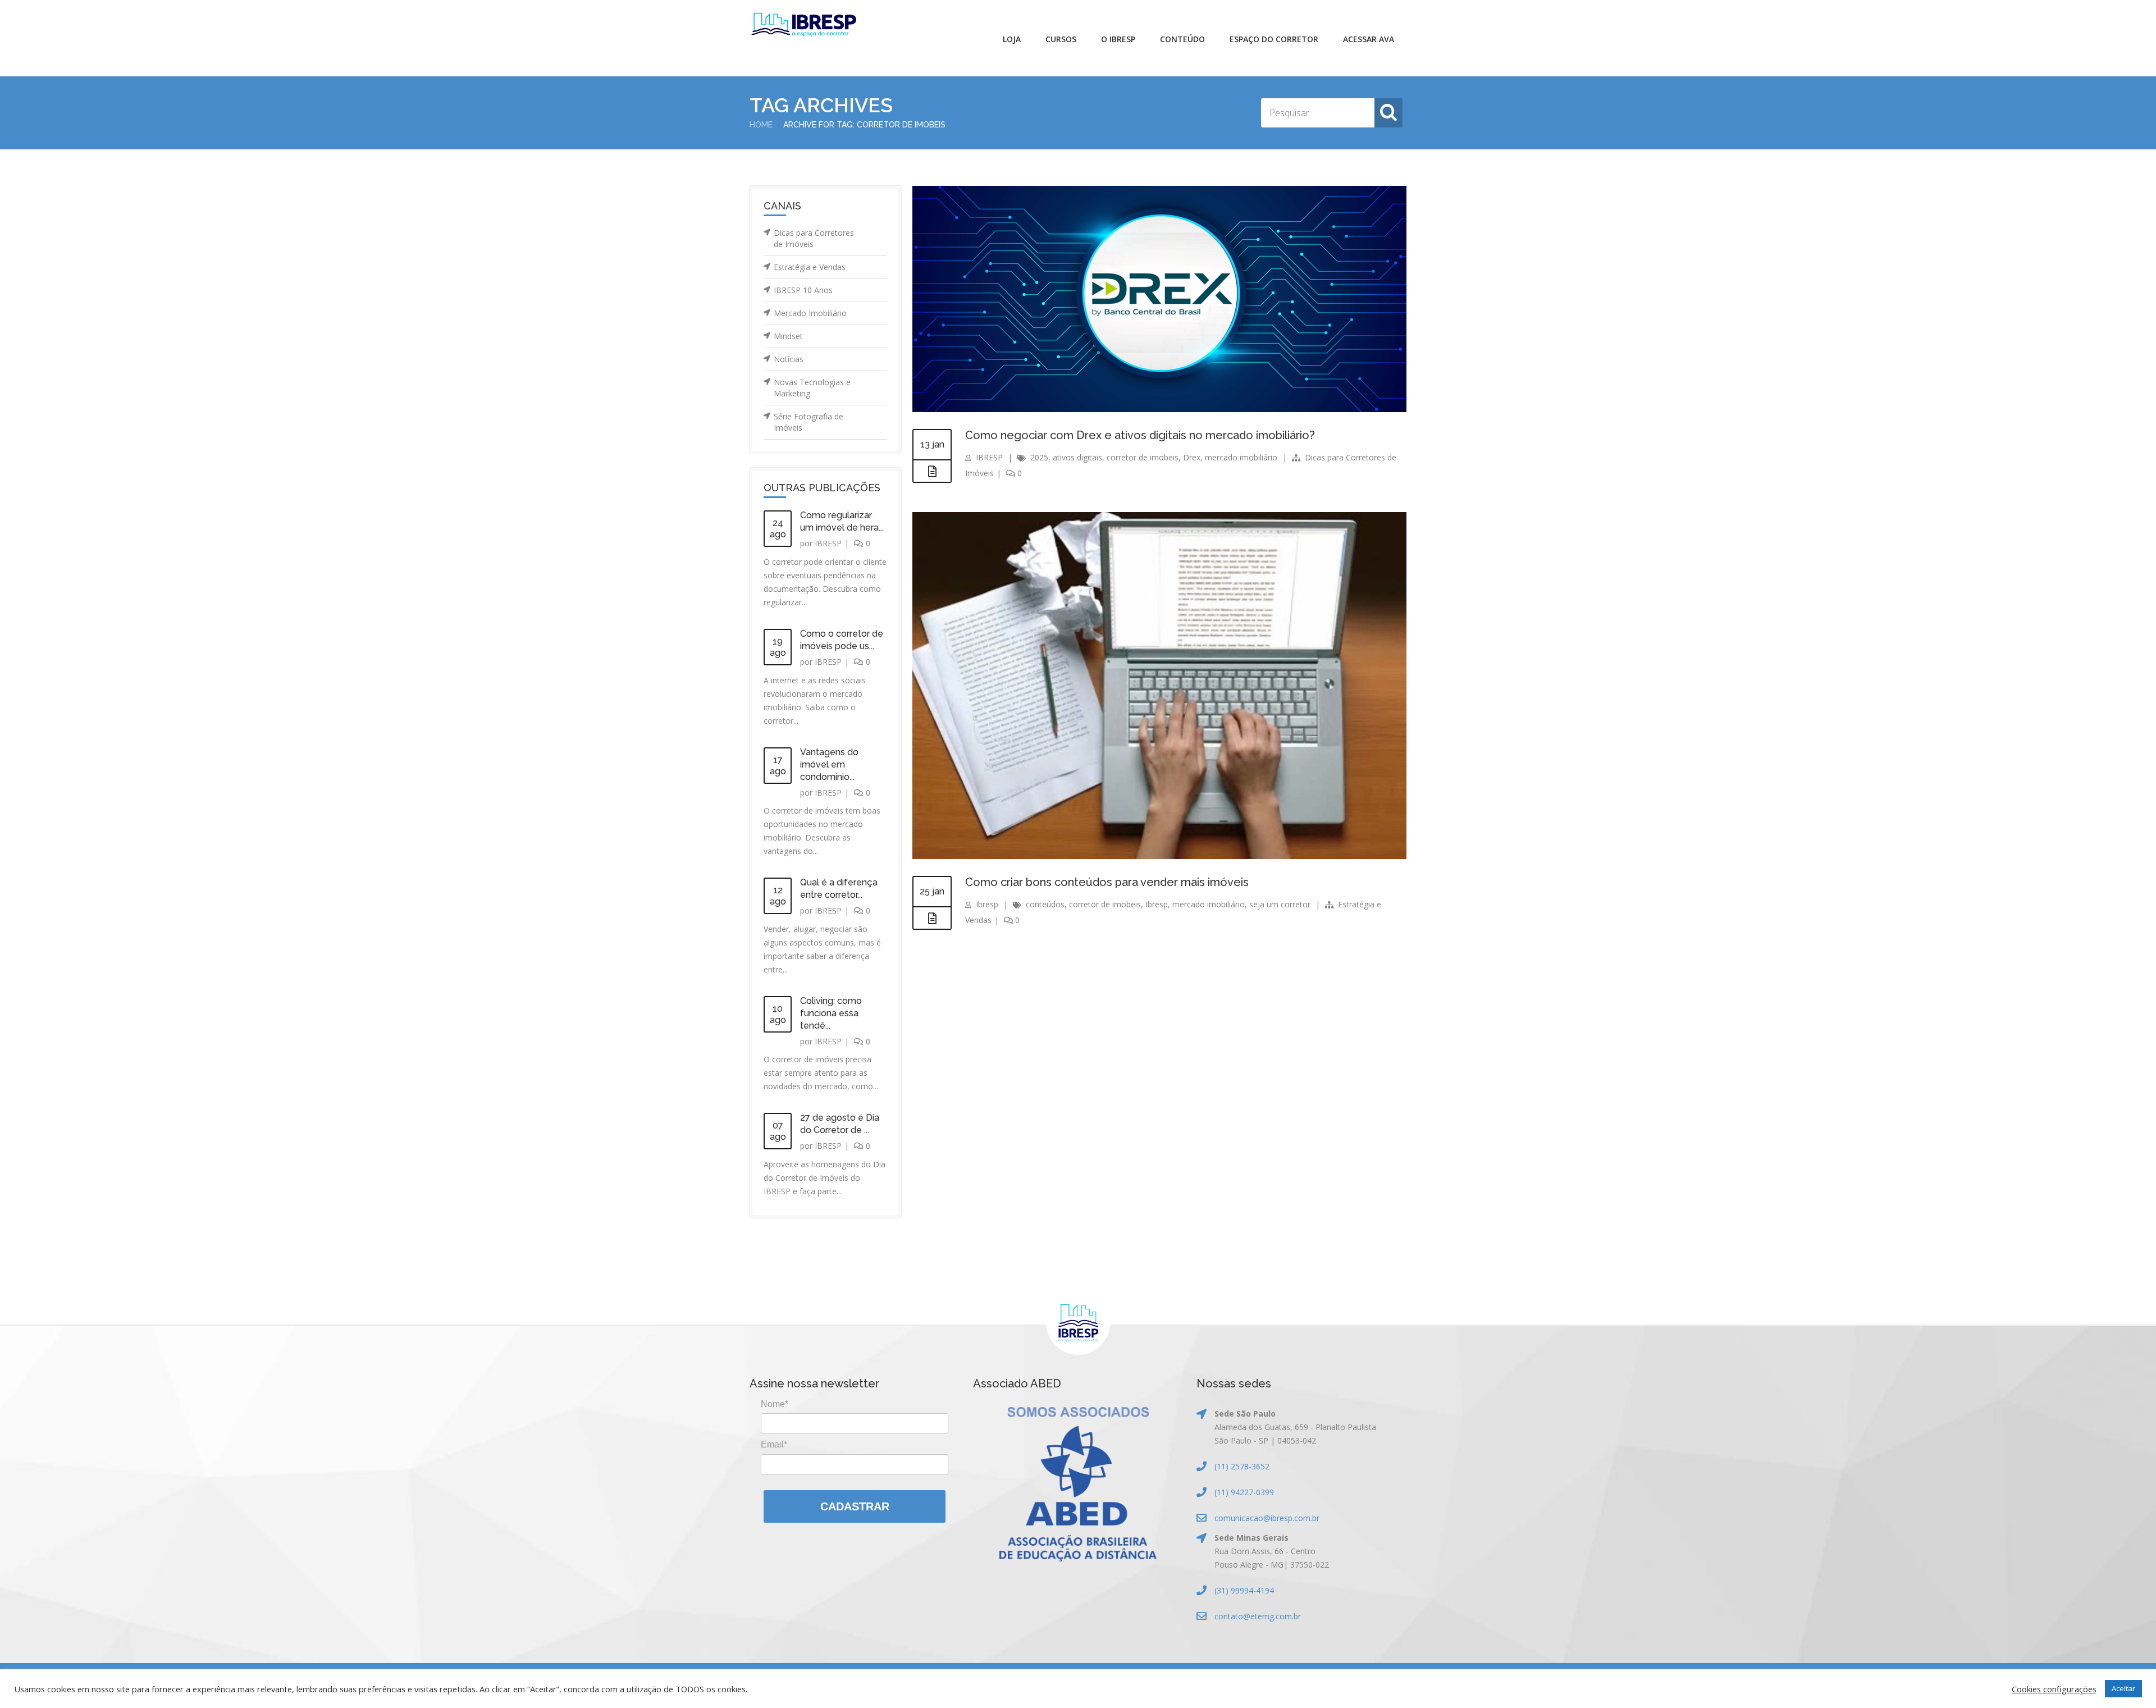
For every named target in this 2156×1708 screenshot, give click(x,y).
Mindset (788, 336)
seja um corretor (1280, 904)
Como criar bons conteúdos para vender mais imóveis (1107, 882)
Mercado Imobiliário (810, 313)
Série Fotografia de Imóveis (808, 422)
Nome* (775, 1404)
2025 (1039, 457)
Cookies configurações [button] (2054, 1689)
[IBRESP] (804, 25)
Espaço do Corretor (1274, 39)
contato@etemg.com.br (1258, 1616)
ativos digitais (1077, 457)
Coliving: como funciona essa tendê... (831, 1013)
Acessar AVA (1369, 39)
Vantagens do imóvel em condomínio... (829, 764)
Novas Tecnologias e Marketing (812, 388)
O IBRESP (1118, 39)
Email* (774, 1444)
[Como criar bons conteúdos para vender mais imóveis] (932, 919)
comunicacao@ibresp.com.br (1267, 1518)
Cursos (1061, 39)
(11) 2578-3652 (1242, 1466)
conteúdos (1045, 904)
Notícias (789, 359)
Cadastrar (855, 1506)
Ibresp (987, 904)
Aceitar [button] (2123, 1688)
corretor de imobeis (1143, 457)
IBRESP (828, 543)
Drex (1192, 457)
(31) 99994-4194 (1244, 1590)
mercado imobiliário (1241, 457)
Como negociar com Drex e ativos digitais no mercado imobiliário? (1140, 435)
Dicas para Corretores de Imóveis (814, 238)
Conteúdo (1182, 39)
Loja (1012, 39)
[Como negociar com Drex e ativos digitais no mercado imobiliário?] (932, 472)
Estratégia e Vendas (810, 267)
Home (761, 125)
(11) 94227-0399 (1244, 1492)
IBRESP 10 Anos (803, 290)
